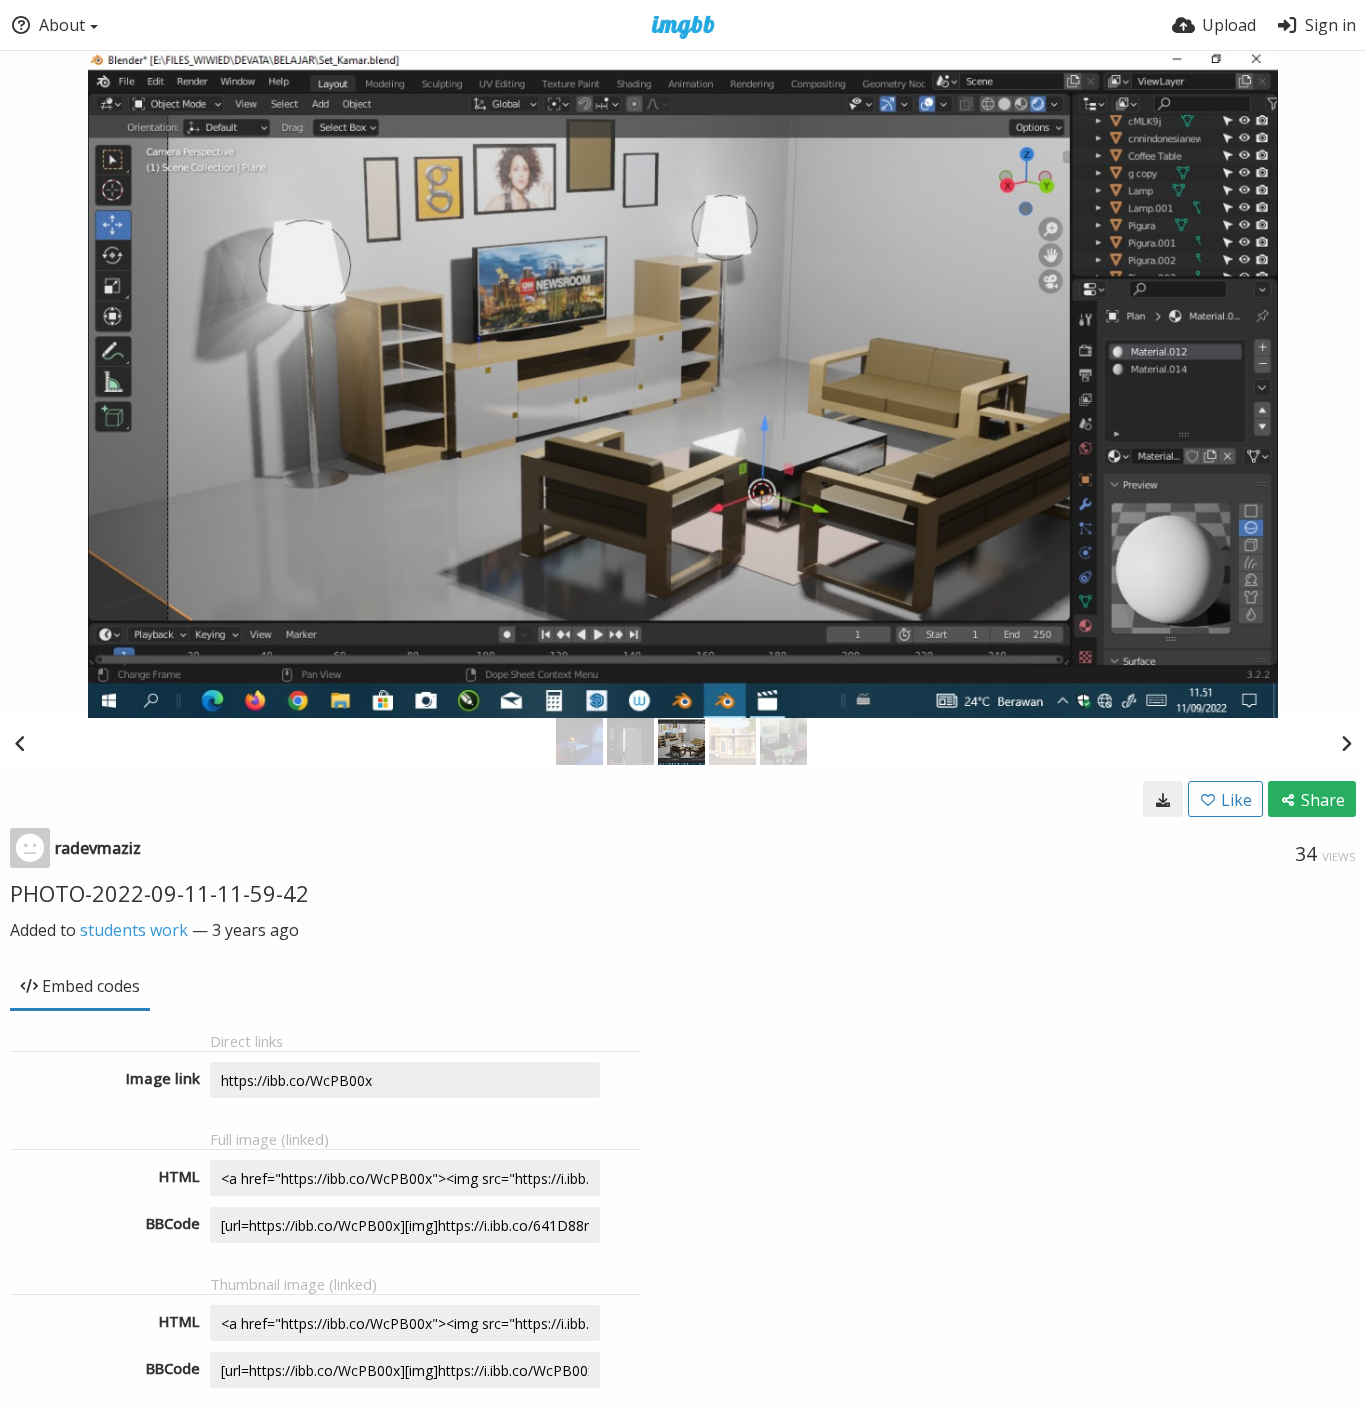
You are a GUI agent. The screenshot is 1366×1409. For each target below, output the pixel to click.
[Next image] (1346, 743)
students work (134, 930)
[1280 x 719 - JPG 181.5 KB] (1163, 799)
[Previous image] (20, 743)
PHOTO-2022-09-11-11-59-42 (159, 893)
